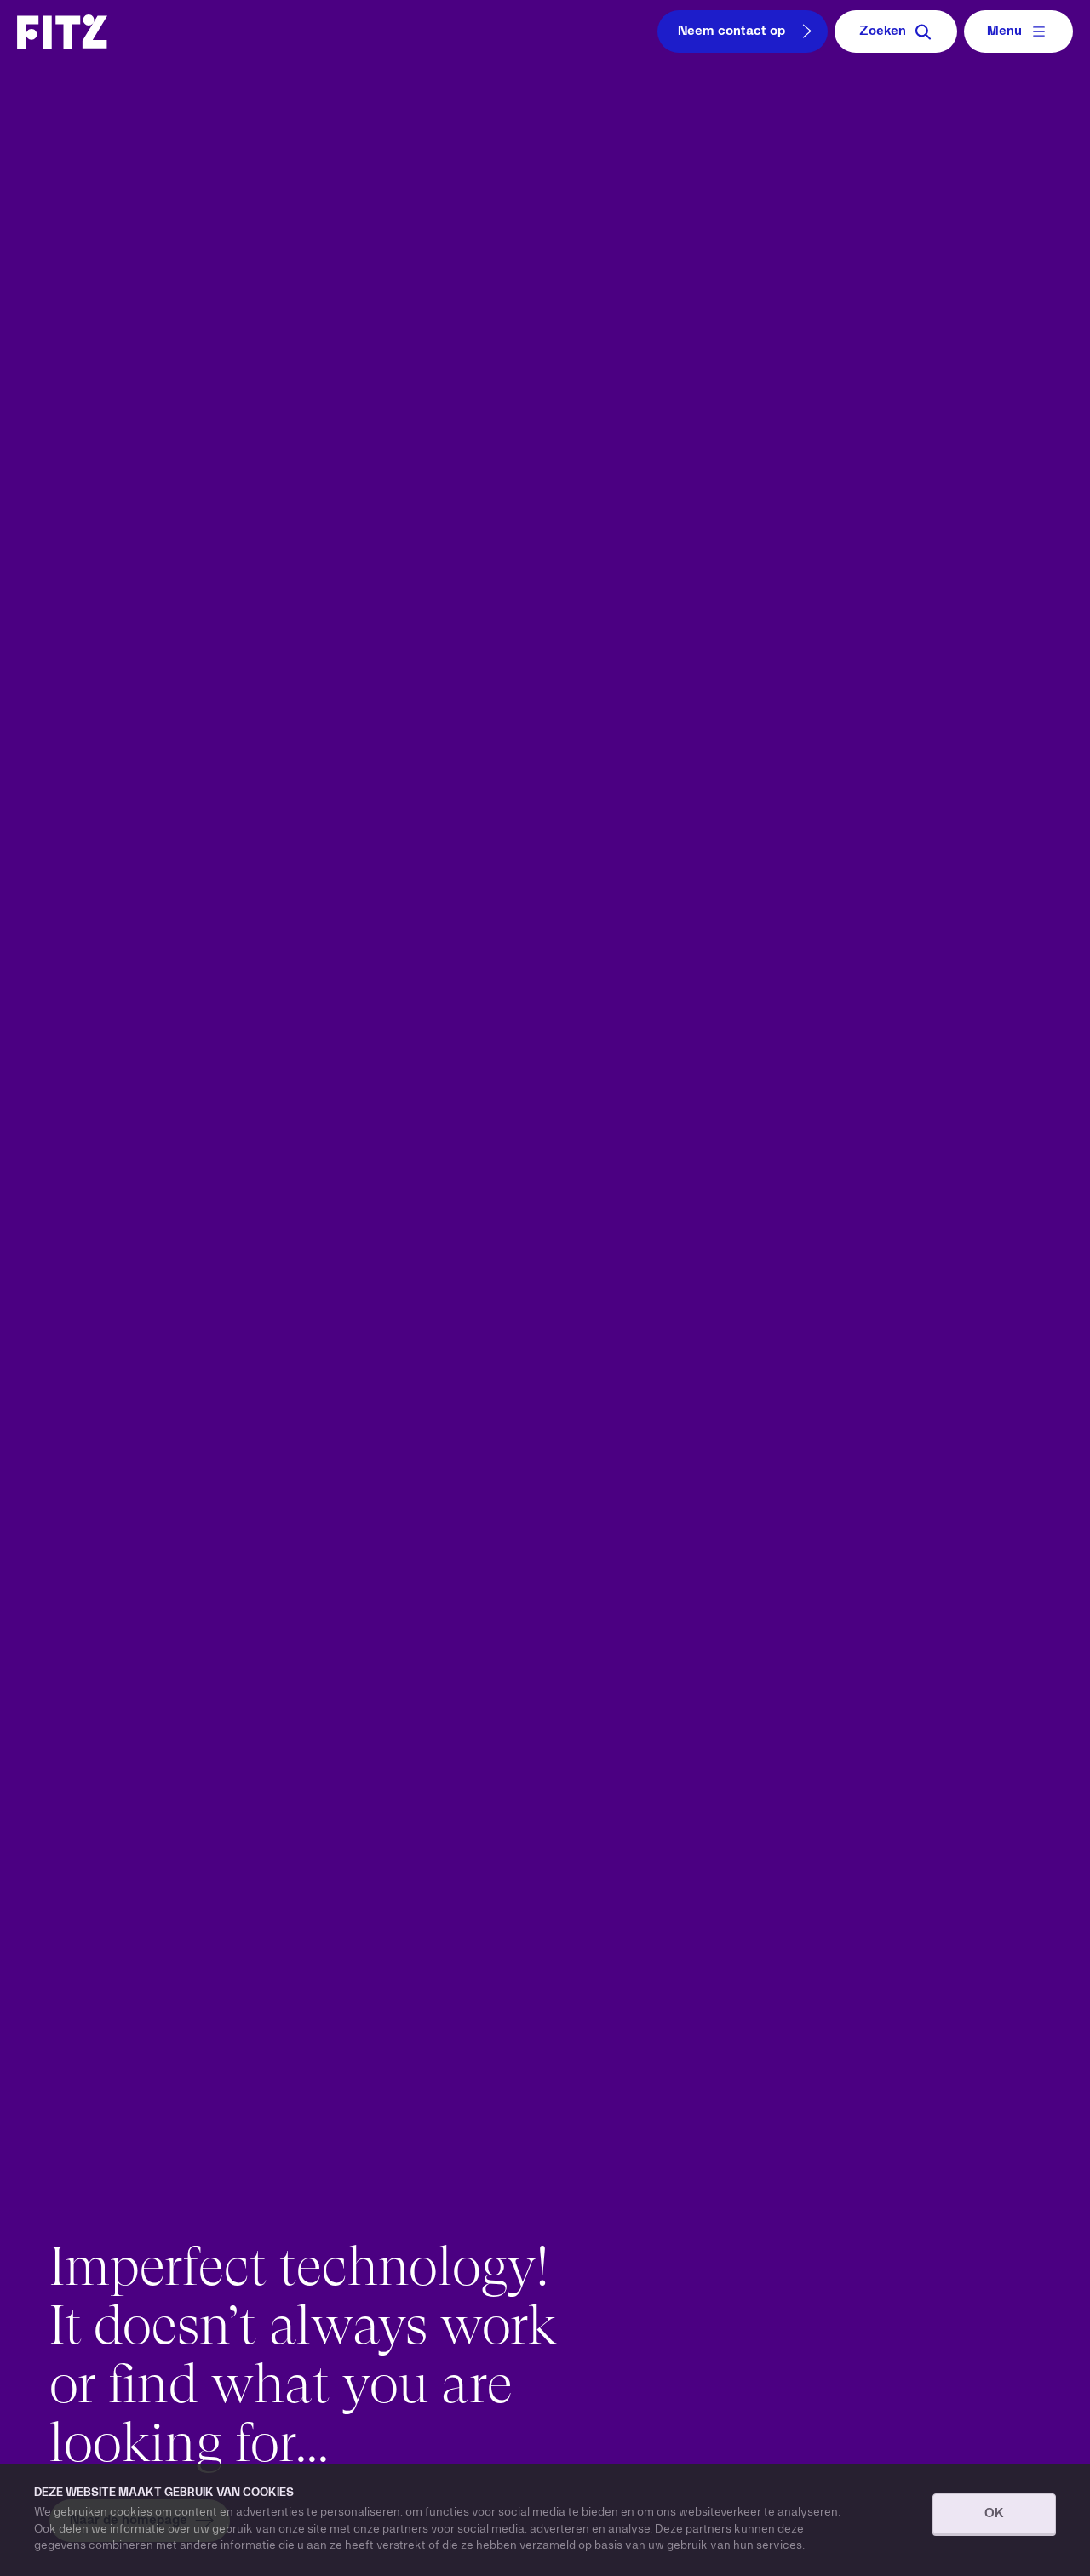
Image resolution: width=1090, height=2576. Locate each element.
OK (994, 2514)
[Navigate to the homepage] (62, 31)
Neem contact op (731, 31)
